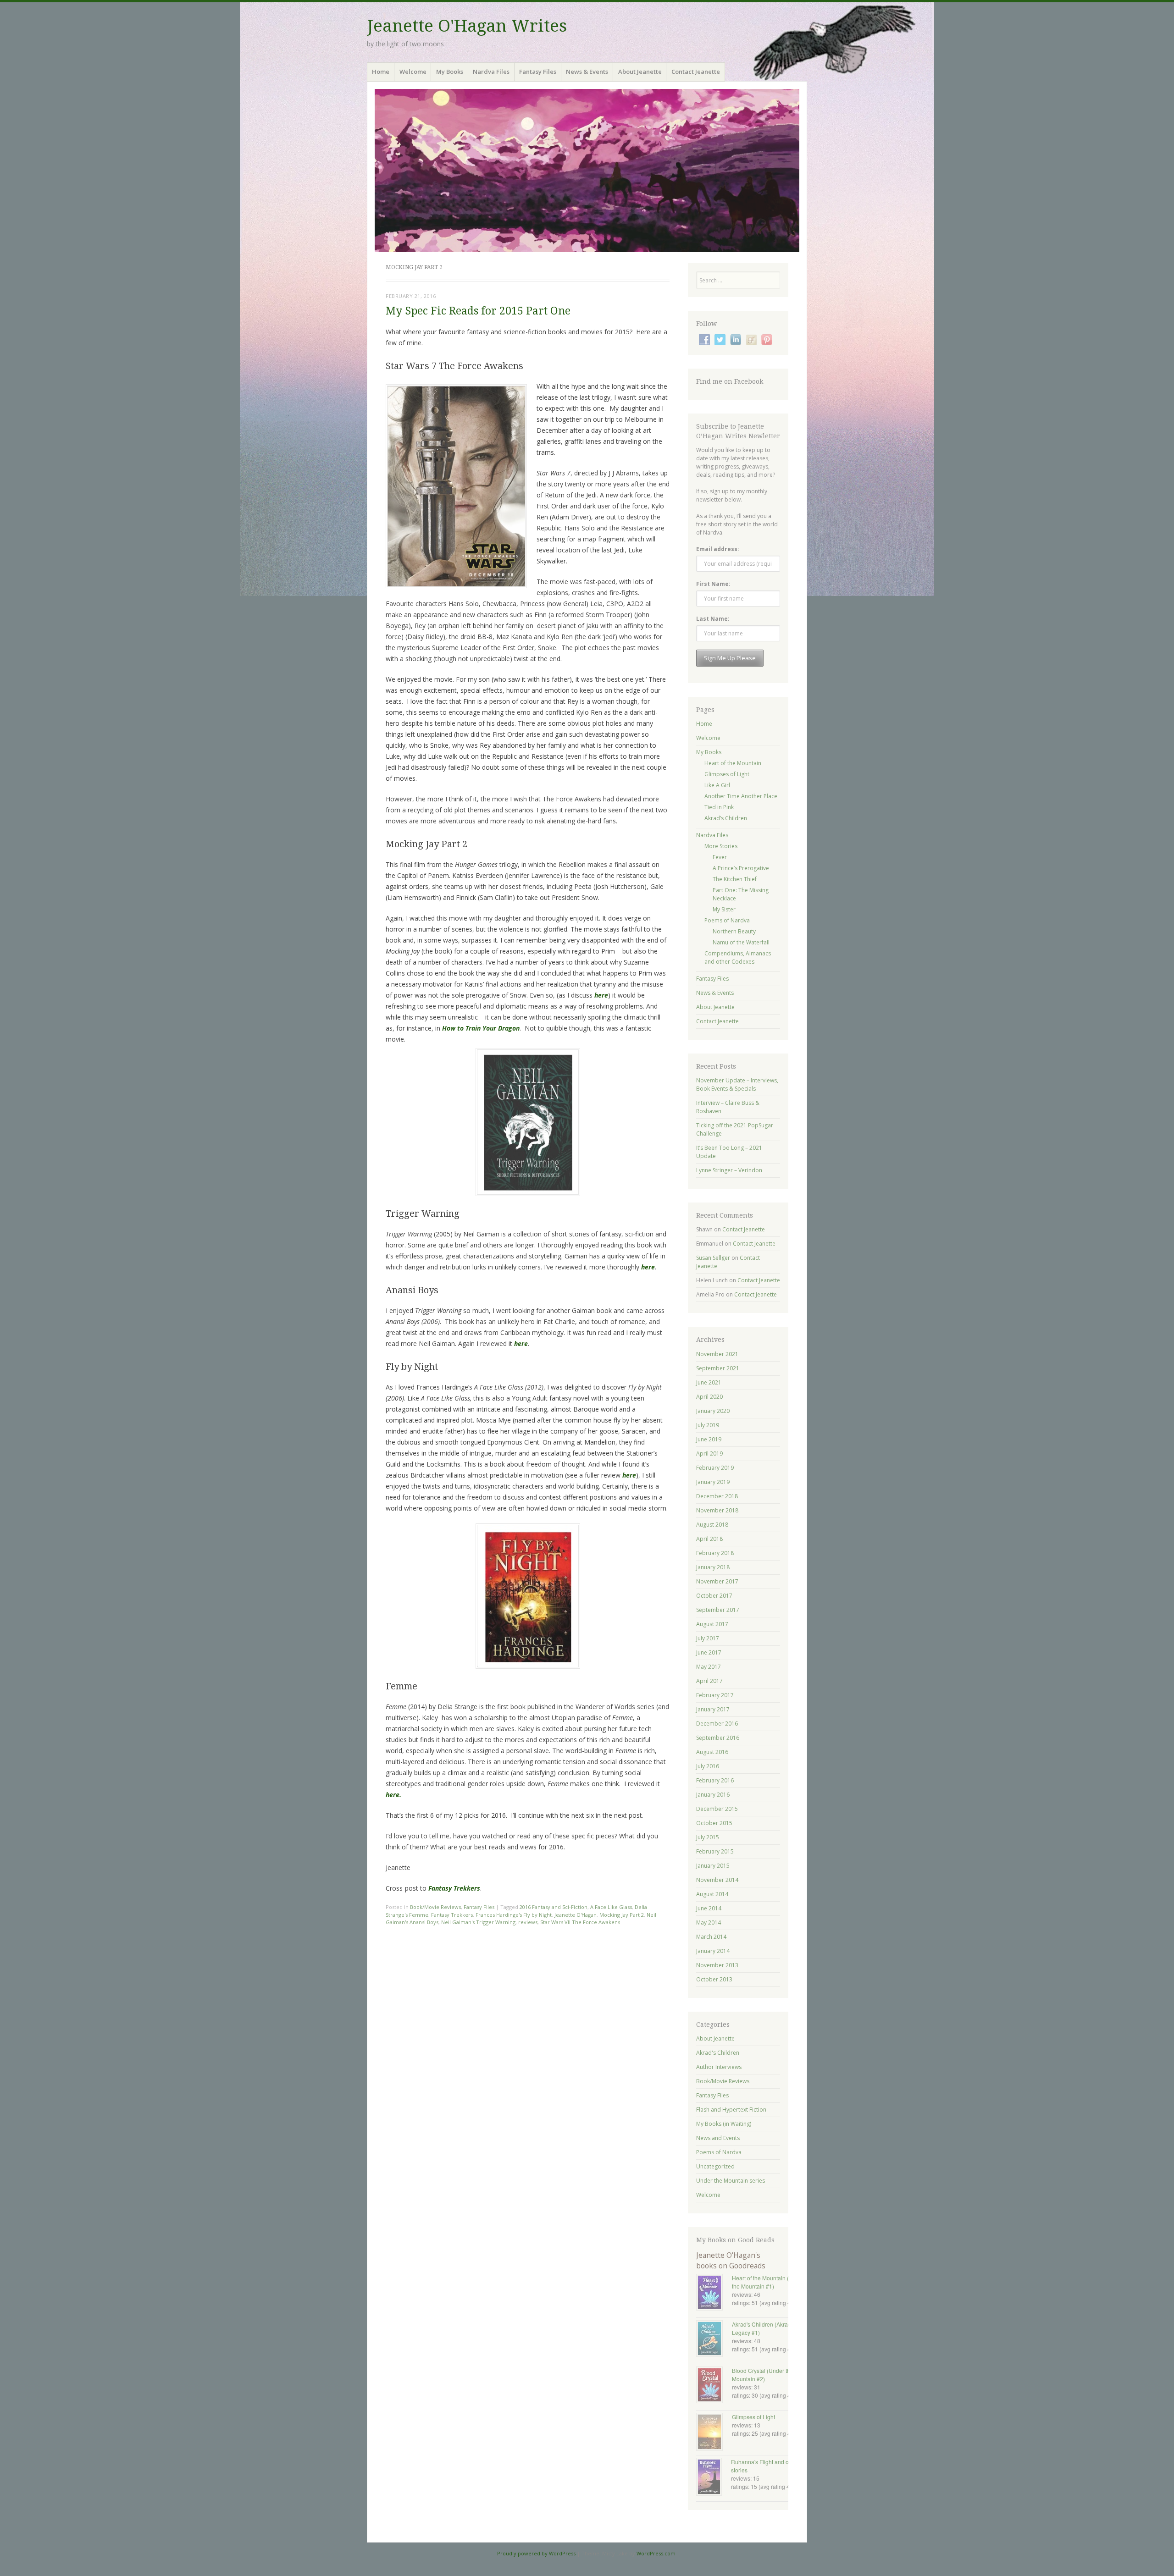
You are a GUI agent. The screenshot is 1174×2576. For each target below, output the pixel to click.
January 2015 (713, 1866)
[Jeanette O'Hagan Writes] (587, 171)
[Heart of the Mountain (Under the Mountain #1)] (714, 2293)
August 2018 (712, 1525)
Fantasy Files (538, 72)
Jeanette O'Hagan (576, 1915)
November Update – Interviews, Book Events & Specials (737, 1084)
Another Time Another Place (741, 796)
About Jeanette (640, 72)
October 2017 (714, 1596)
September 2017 (718, 1610)
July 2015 (708, 1837)
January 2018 (713, 1567)
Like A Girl (717, 785)
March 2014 (711, 1937)
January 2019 (713, 1482)
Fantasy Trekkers (452, 1915)
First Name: (713, 584)
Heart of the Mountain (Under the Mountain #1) (768, 2282)
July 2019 (708, 1425)
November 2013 (717, 1965)
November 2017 (717, 1581)
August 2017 (712, 1624)
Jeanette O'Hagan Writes (467, 26)
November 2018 (717, 1510)
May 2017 (709, 1667)
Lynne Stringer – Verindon (729, 1170)
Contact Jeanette (696, 72)
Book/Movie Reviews (435, 1907)
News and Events (718, 2138)
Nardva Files (491, 72)
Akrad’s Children (726, 818)
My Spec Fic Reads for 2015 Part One (478, 311)
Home (381, 72)
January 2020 (713, 1411)
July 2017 (708, 1638)
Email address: (718, 549)
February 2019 (715, 1468)
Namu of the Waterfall (741, 942)
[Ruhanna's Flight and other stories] (714, 2478)
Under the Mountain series (731, 2181)
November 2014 (717, 1880)
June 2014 (709, 1908)
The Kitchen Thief (735, 879)
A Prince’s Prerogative (741, 868)
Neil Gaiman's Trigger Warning (478, 1922)
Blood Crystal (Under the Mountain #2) (763, 2375)
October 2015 (714, 1823)
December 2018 (717, 1496)
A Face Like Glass (611, 1907)
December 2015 (717, 1809)
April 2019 (709, 1453)
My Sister (724, 909)
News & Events (587, 72)
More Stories (721, 846)
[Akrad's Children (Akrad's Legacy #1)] (714, 2339)
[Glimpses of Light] (714, 2433)
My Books (450, 72)
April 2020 (709, 1397)
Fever (720, 857)
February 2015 (715, 1851)
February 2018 (715, 1553)
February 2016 (715, 1780)
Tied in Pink (719, 807)
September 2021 (718, 1368)
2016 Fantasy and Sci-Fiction (554, 1907)
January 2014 (713, 1951)
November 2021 (717, 1354)
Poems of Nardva (727, 920)
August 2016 (712, 1752)
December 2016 (717, 1724)
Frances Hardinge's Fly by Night (514, 1915)
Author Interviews (719, 2067)
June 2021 (709, 1382)
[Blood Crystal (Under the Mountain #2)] (714, 2386)
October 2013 (714, 1979)
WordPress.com (656, 2553)
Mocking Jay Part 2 (622, 1915)
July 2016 (708, 1766)
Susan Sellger (713, 1258)
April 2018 (709, 1539)
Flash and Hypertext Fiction (731, 2110)
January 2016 (713, 1795)
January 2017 (713, 1709)
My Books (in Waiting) (724, 2124)
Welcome (413, 72)
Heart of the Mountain (733, 763)
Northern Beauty (734, 931)
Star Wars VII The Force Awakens (580, 1922)
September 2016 (718, 1738)
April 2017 (709, 1681)
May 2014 (709, 1922)
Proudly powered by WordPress (536, 2553)
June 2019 (709, 1439)
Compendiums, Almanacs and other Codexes (738, 957)
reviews (528, 1922)
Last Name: (713, 619)
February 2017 (715, 1695)
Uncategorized (715, 2166)
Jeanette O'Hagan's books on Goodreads (731, 2260)
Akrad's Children (718, 2053)
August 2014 (712, 1894)
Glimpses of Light (727, 774)
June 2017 (709, 1652)
